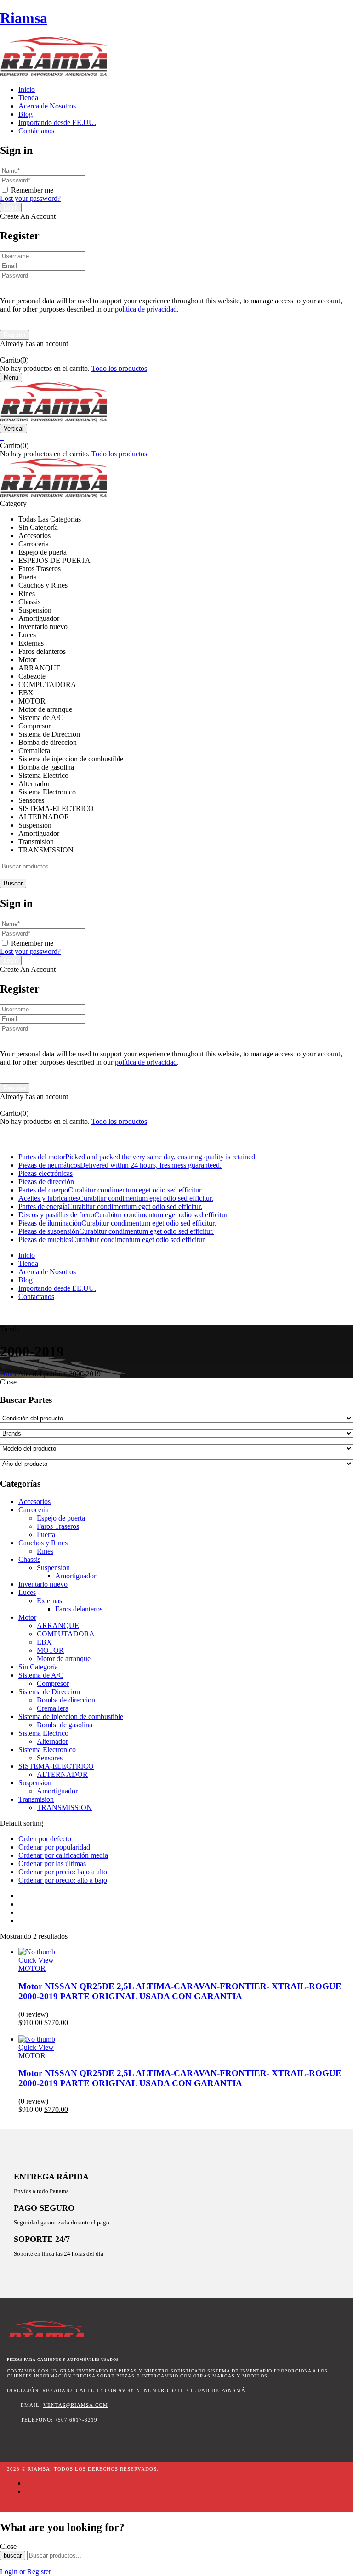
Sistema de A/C (41, 1675)
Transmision (36, 1799)
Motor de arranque (64, 1659)
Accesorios (34, 1501)
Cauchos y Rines (43, 1543)
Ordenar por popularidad (54, 1847)
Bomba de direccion (66, 1700)
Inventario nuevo (43, 1584)
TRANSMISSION (64, 1807)
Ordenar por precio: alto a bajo (63, 1880)
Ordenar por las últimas (52, 1864)
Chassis (29, 1559)
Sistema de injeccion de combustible (71, 1716)
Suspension (53, 1568)
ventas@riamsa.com (76, 2405)
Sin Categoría (38, 1667)
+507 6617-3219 (24, 1320)
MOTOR (50, 1650)
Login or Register (26, 2572)
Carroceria (34, 1510)
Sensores (50, 1758)
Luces (27, 1592)
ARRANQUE (58, 1626)
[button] (176, 352)
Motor (27, 1617)
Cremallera (53, 1708)
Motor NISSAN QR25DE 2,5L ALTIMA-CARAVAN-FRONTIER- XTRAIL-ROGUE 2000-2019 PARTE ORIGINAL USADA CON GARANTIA (180, 1991)
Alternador (52, 1741)
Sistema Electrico (43, 1733)
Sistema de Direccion (49, 1692)
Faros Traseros (58, 1526)
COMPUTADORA (66, 1634)
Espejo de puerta (61, 1518)
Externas (49, 1601)
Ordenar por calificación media (63, 1855)
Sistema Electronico (47, 1750)
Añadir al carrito (42, 2031)
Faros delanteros (79, 1609)
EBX (44, 1642)
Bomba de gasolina (65, 1725)
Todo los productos (119, 368)
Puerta (46, 1535)
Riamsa (24, 18)
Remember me (32, 190)
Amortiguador (76, 1576)
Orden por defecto (45, 1839)
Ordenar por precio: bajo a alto (63, 1872)
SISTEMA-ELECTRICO (56, 1766)
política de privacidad (146, 309)
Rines (45, 1551)
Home (9, 1374)
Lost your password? (30, 198)
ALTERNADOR (62, 1774)
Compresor (53, 1683)
